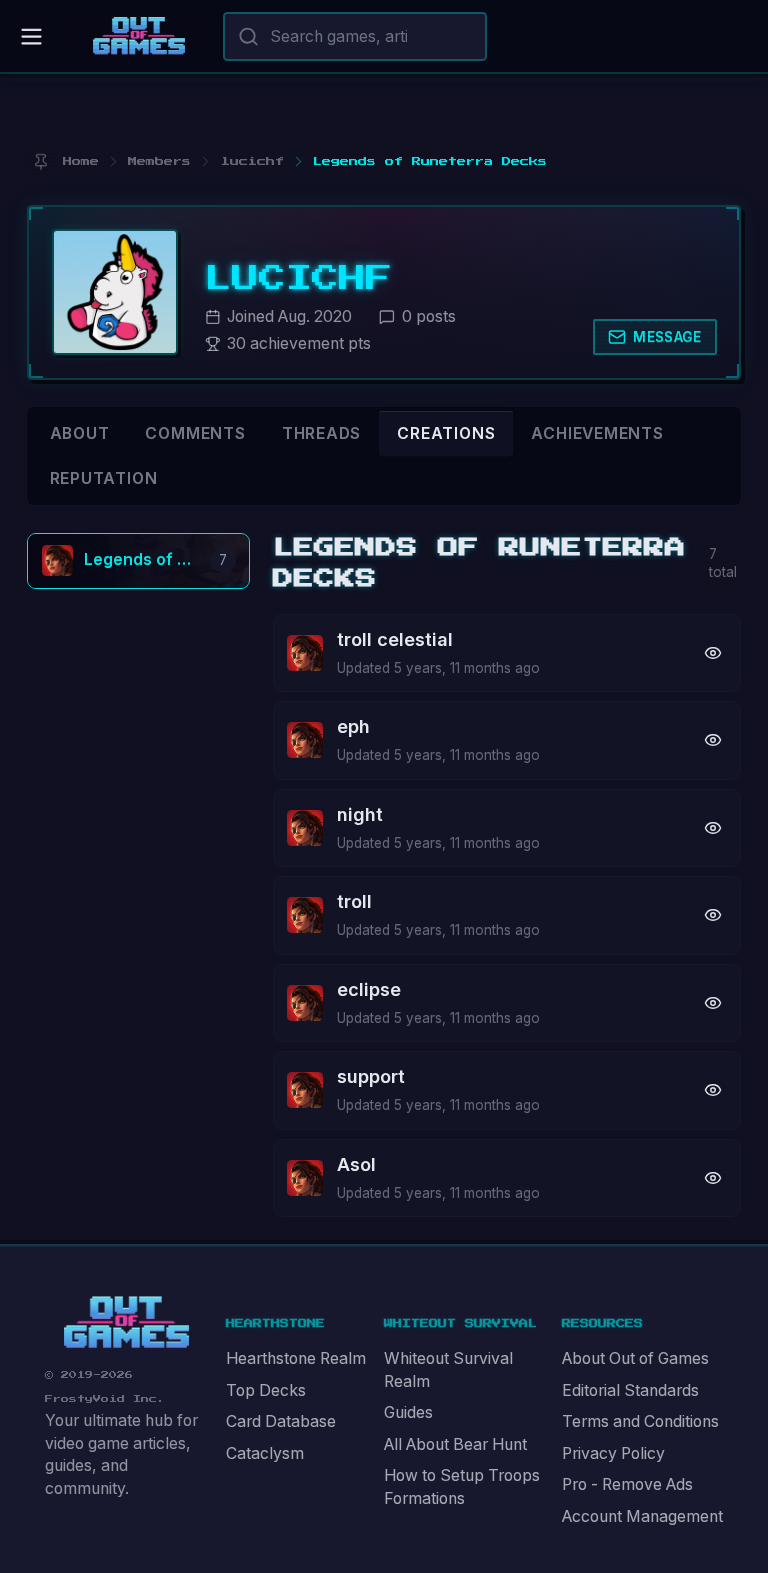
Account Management (642, 1516)
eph (353, 726)
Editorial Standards (630, 1390)
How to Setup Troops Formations (462, 1487)
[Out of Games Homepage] (126, 1322)
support (371, 1076)
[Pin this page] (40, 161)
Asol (356, 1164)
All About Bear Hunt (455, 1444)
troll (354, 901)
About (80, 433)
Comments (195, 433)
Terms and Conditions (640, 1421)
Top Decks (266, 1390)
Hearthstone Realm (296, 1358)
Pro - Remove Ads (627, 1484)
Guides (408, 1412)
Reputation (104, 478)
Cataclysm (265, 1453)
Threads (322, 433)
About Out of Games (635, 1358)
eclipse (369, 989)
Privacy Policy (613, 1453)
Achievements (597, 433)
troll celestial (395, 639)
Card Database (281, 1421)
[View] (713, 652)
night (360, 814)
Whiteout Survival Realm (448, 1370)
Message (667, 337)
